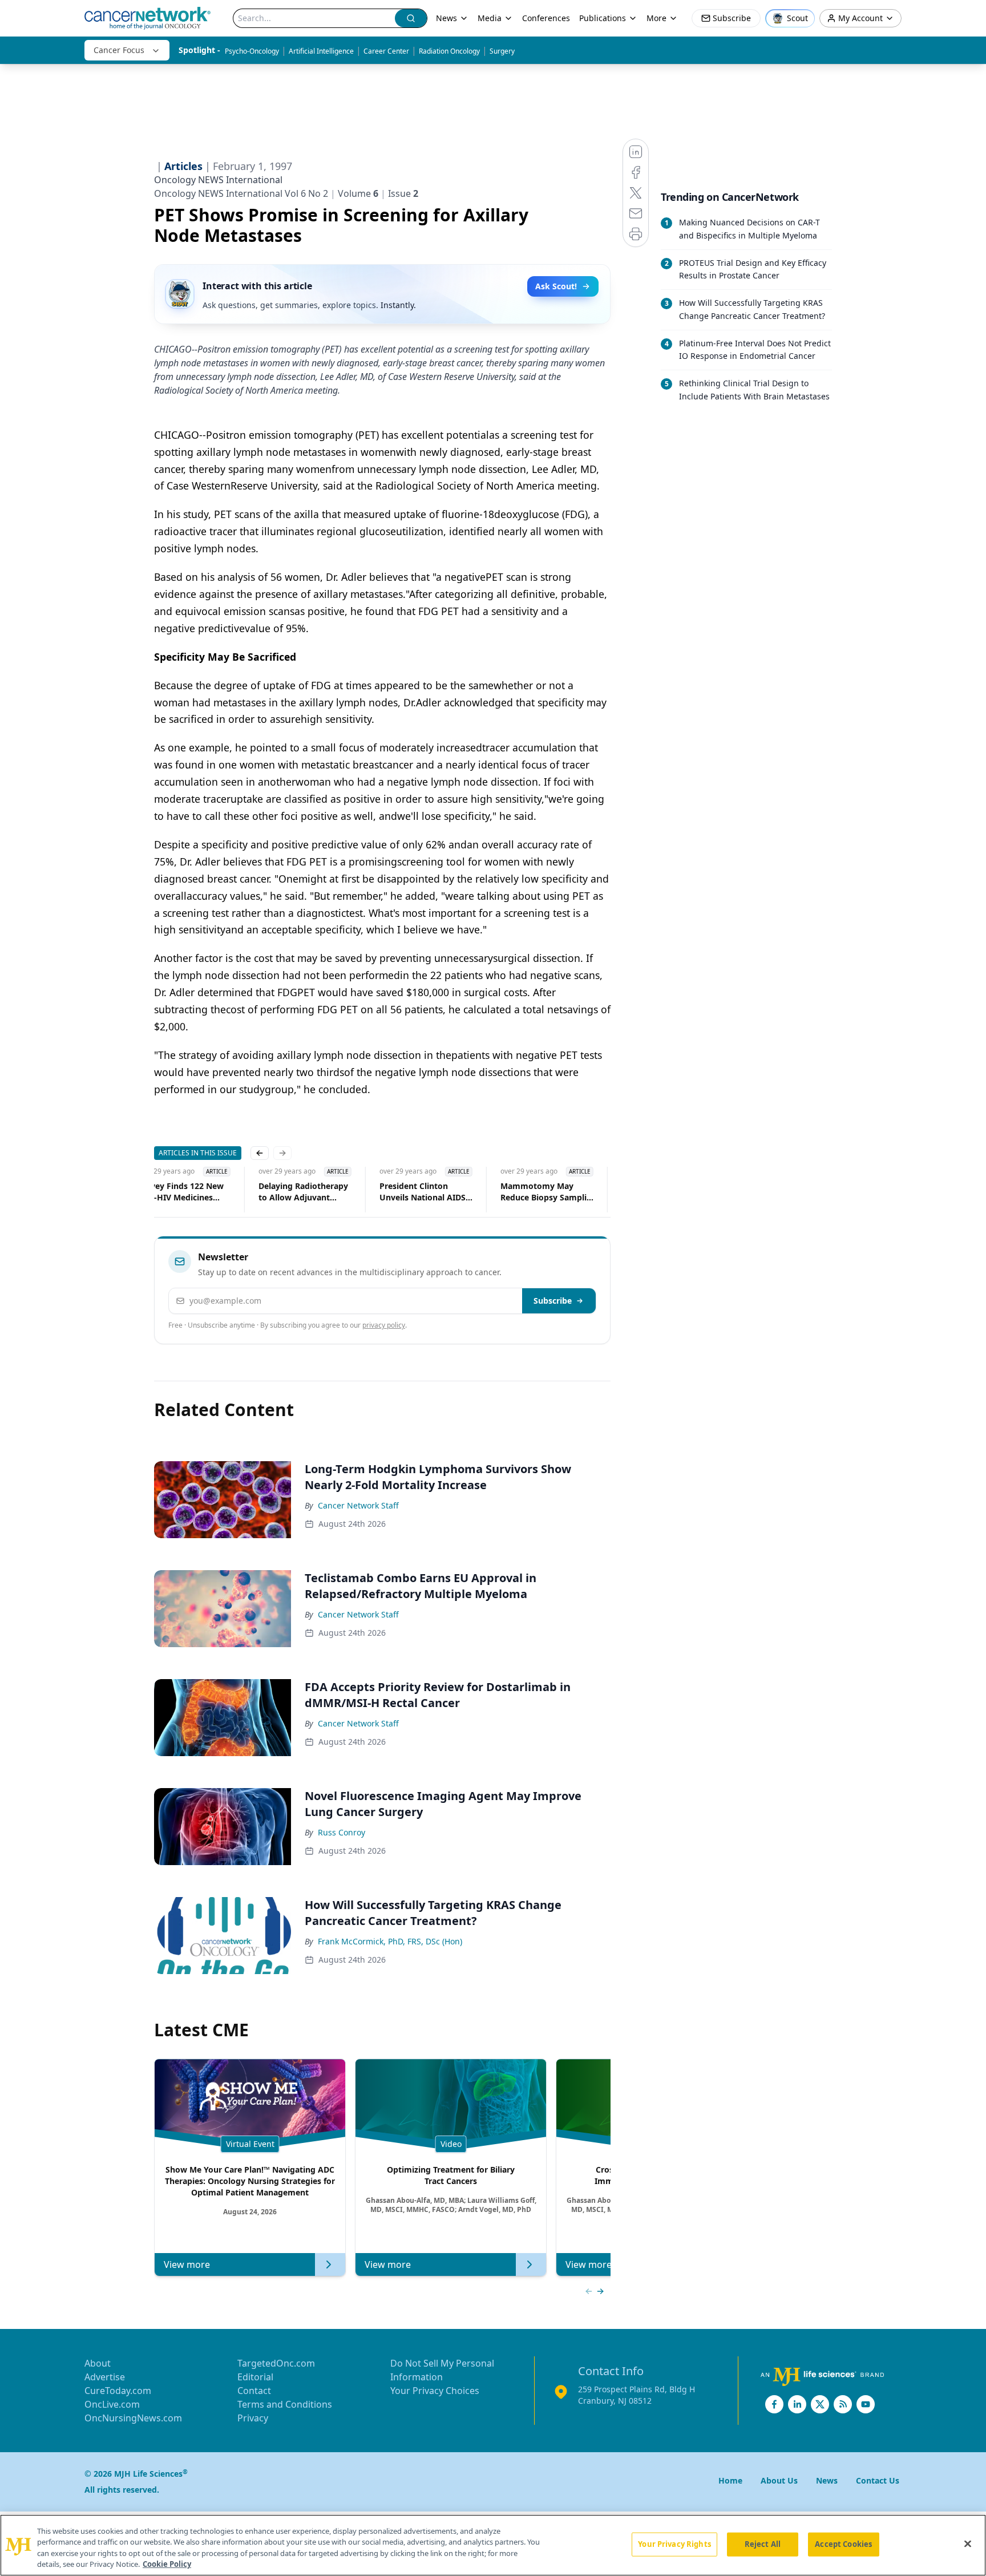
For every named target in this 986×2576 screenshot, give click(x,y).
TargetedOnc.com (276, 2363)
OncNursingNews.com (133, 2418)
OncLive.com (112, 2404)
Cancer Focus (119, 50)
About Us (779, 2480)
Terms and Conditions (285, 2404)
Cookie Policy (167, 2564)
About (98, 2363)
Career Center (386, 51)
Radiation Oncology (449, 51)
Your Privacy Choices (435, 2391)
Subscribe (553, 1301)
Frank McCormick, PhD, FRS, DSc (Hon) (390, 1941)
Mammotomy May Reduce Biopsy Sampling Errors (547, 1192)
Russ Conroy (342, 1832)
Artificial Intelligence (321, 51)
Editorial (255, 2377)
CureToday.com (118, 2391)
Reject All (763, 2544)
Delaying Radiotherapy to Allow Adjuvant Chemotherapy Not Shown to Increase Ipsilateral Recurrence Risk (302, 1192)
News (446, 18)
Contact (254, 2391)
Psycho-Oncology (252, 51)
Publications (603, 18)
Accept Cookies (843, 2544)
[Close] (968, 2543)
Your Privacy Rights (674, 2544)
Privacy (253, 2418)
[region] (493, 2545)
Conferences (546, 18)
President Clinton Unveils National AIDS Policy (421, 1192)
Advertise (105, 2377)
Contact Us (878, 2480)
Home (730, 2480)
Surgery (502, 51)
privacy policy (384, 1325)
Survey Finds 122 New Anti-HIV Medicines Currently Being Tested (181, 1192)
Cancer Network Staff (358, 1505)
